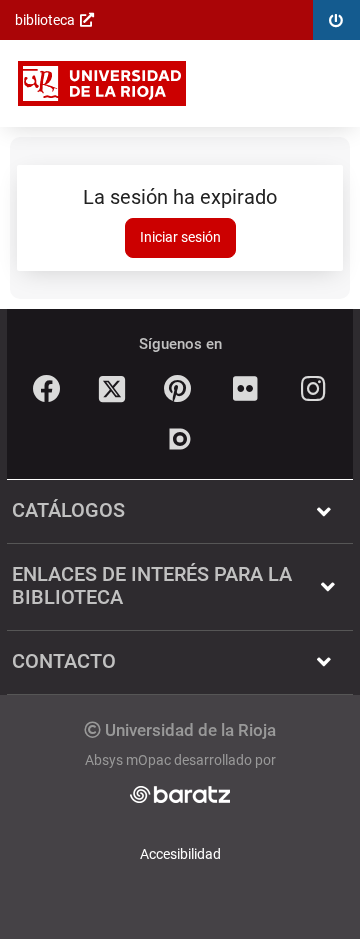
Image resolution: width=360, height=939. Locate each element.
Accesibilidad (180, 854)
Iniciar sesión (180, 237)
